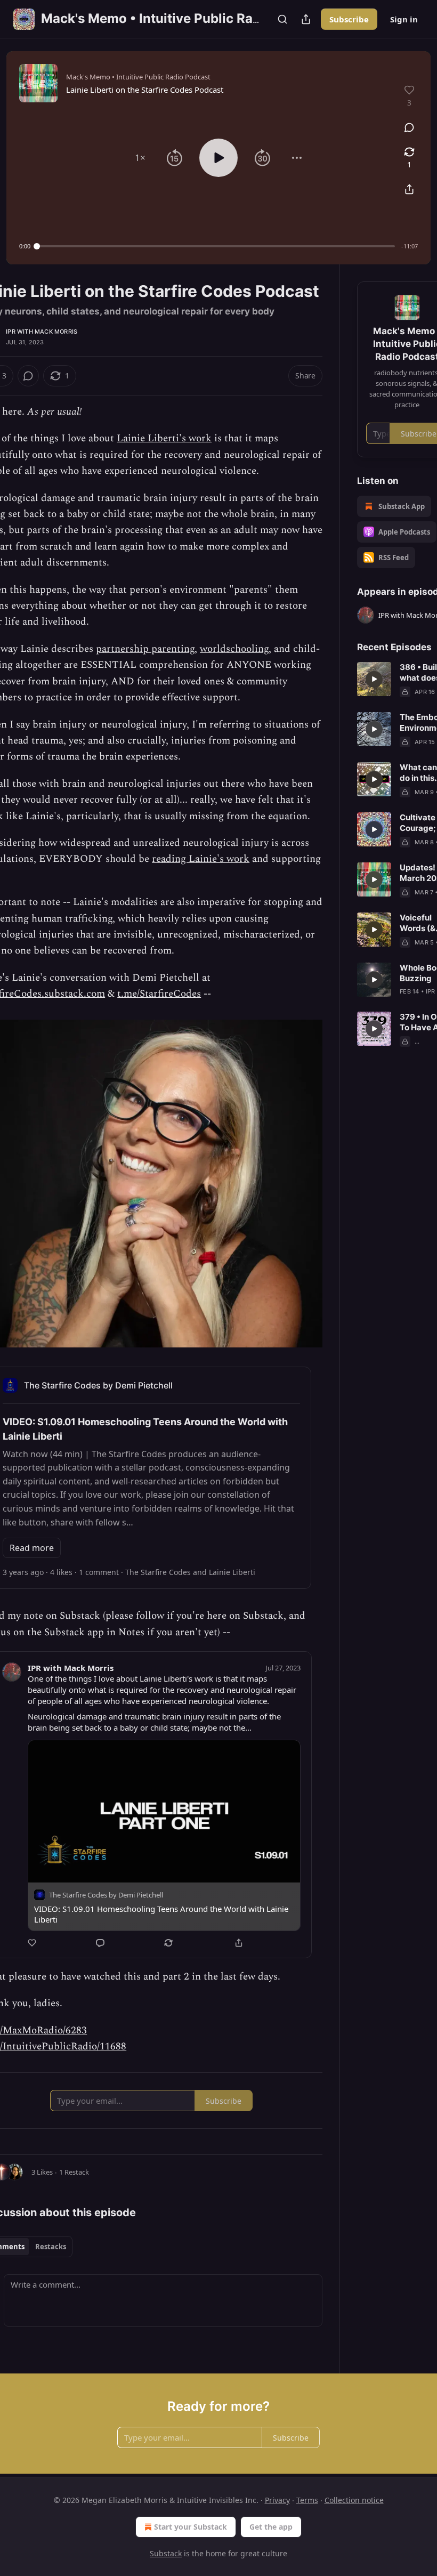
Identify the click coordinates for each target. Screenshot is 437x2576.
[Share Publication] (306, 19)
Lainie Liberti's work (164, 438)
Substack (166, 2553)
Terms (307, 2500)
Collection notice (354, 2500)
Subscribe (349, 19)
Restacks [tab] (51, 2247)
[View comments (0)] (409, 127)
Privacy (277, 2500)
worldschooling (234, 649)
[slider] (216, 246)
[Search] (282, 19)
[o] (374, 679)
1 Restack (74, 2172)
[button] (140, 158)
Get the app (271, 2527)
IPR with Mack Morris (42, 332)
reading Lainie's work (201, 859)
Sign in (404, 19)
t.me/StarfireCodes (159, 994)
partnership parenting (145, 649)
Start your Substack (191, 2527)
